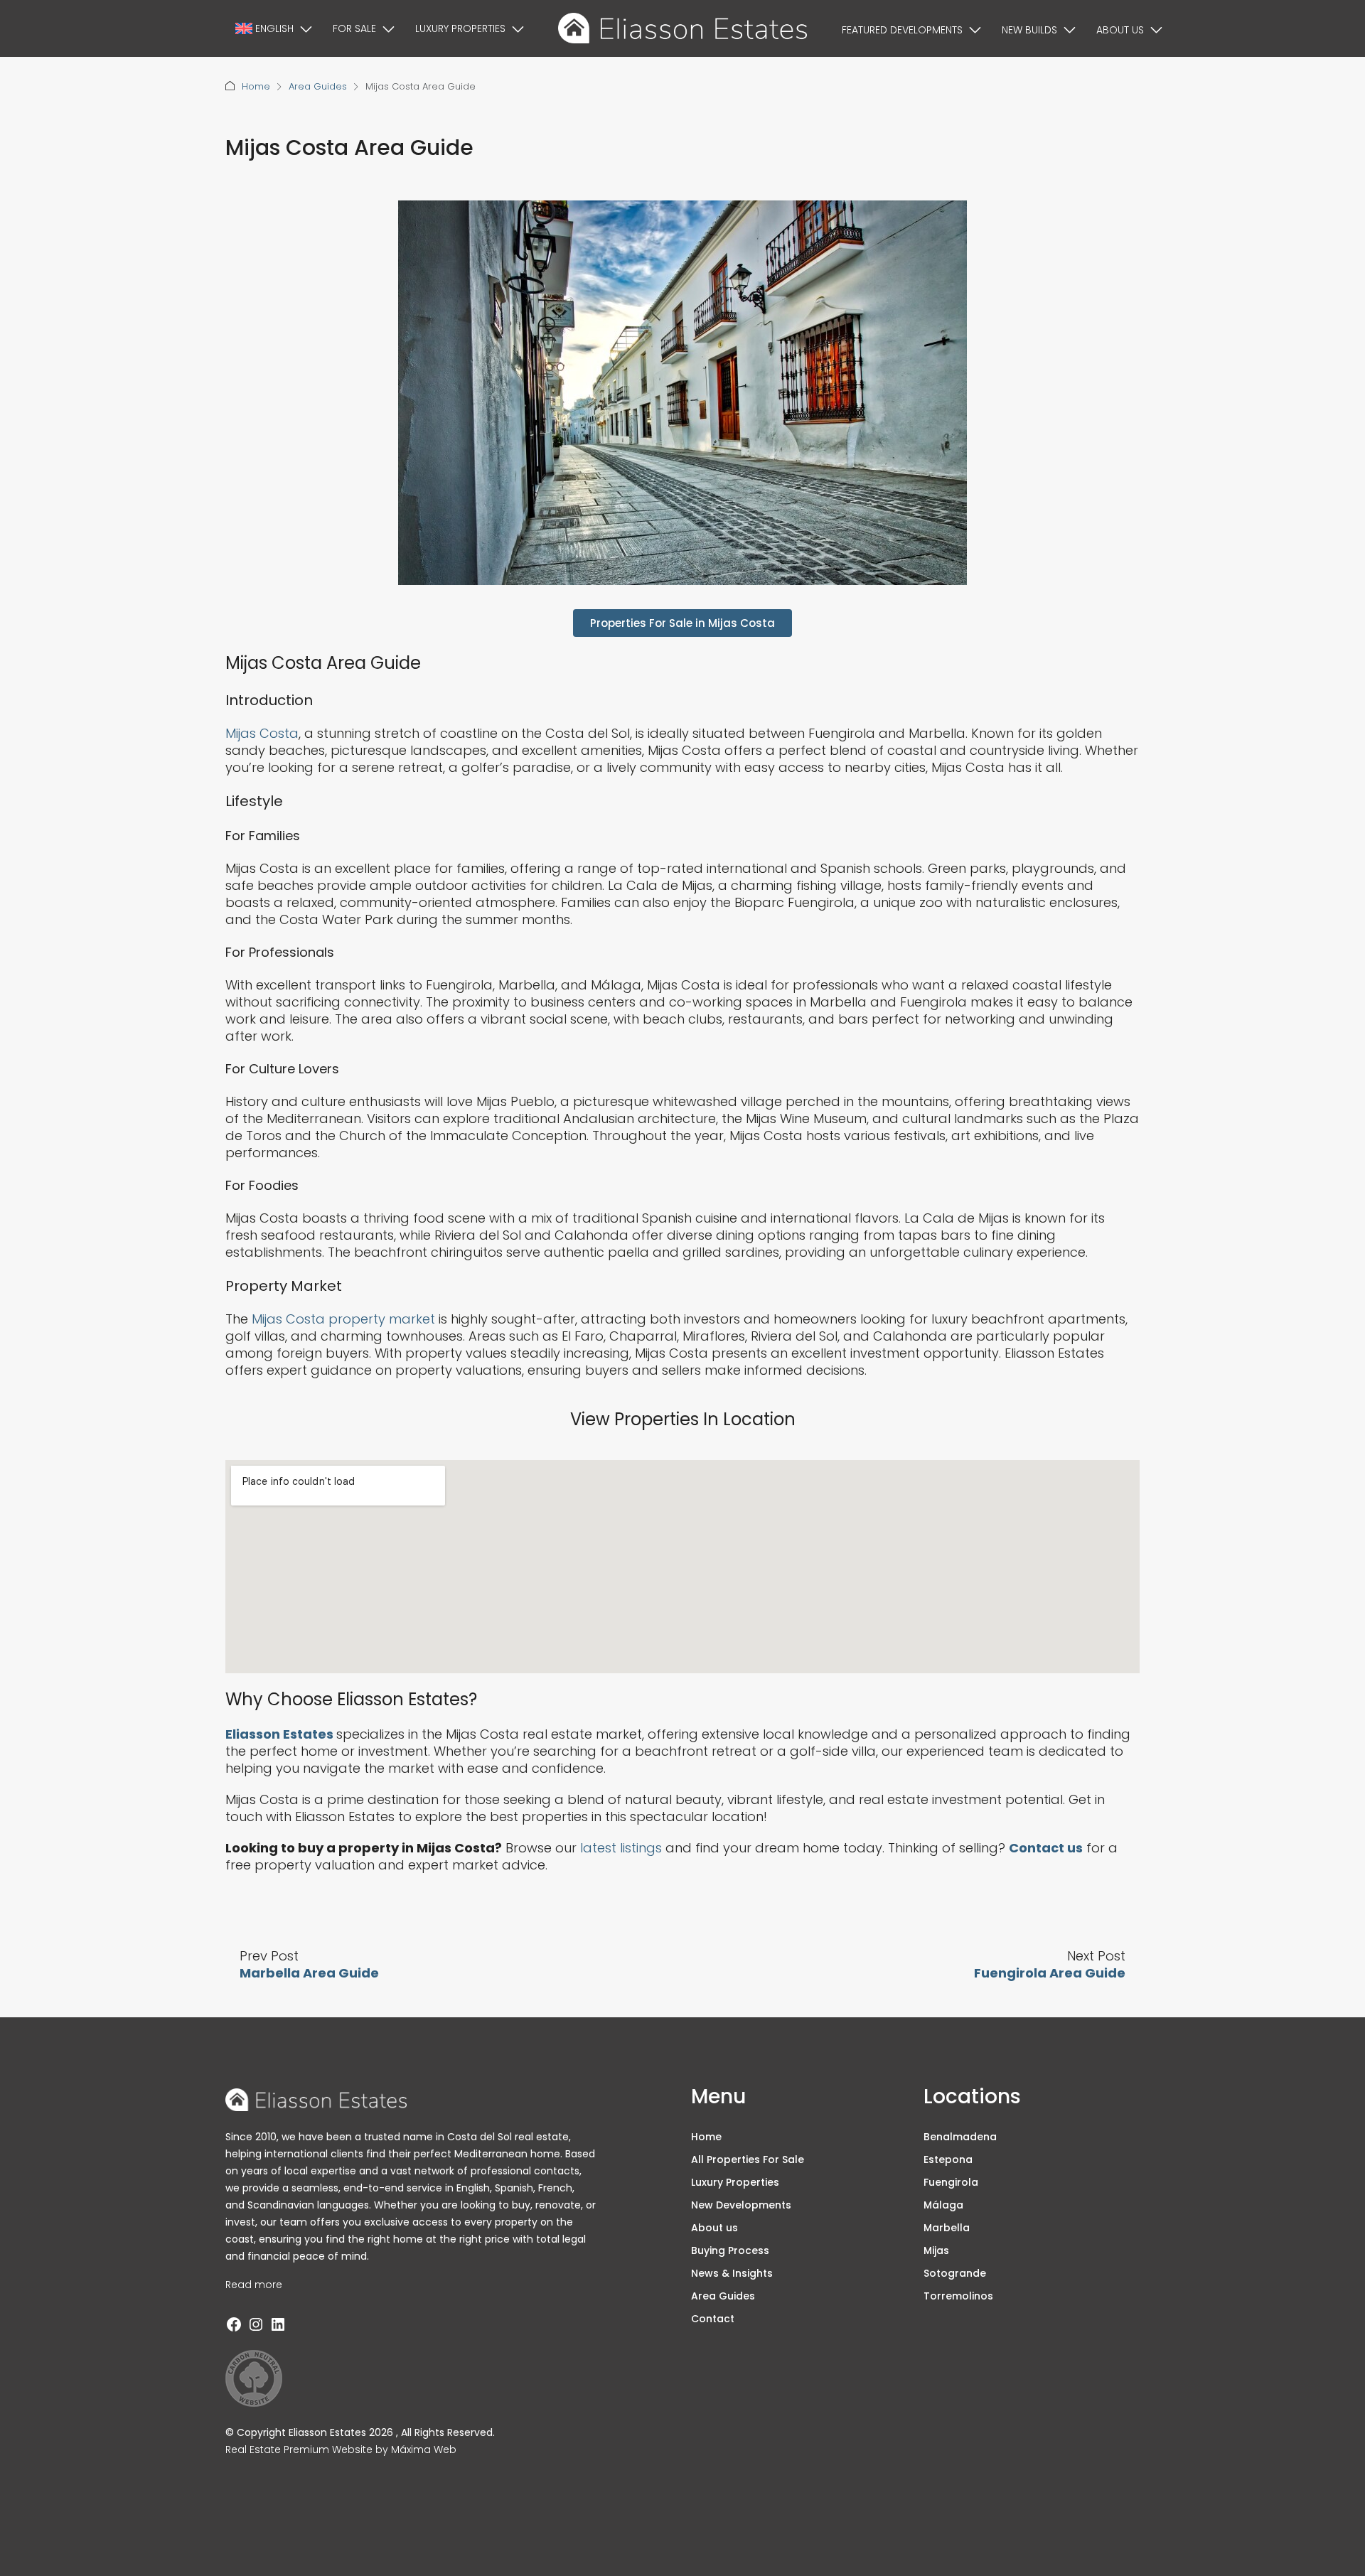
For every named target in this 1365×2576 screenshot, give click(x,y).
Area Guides (318, 86)
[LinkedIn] (278, 2324)
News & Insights (732, 2273)
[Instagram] (256, 2324)
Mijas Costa (262, 733)
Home (256, 86)
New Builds (1029, 30)
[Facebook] (234, 2324)
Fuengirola (951, 2182)
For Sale (354, 28)
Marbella (947, 2228)
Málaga (943, 2205)
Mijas (936, 2250)
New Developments (741, 2205)
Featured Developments (902, 30)
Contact (713, 2319)
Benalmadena (960, 2137)
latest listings (621, 1848)
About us (1120, 30)
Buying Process (730, 2250)
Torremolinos (958, 2296)
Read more (254, 2285)
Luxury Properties (460, 28)
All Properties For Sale (748, 2159)
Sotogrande (955, 2273)
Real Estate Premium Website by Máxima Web (341, 2449)
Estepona (948, 2159)
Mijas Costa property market (343, 1319)
